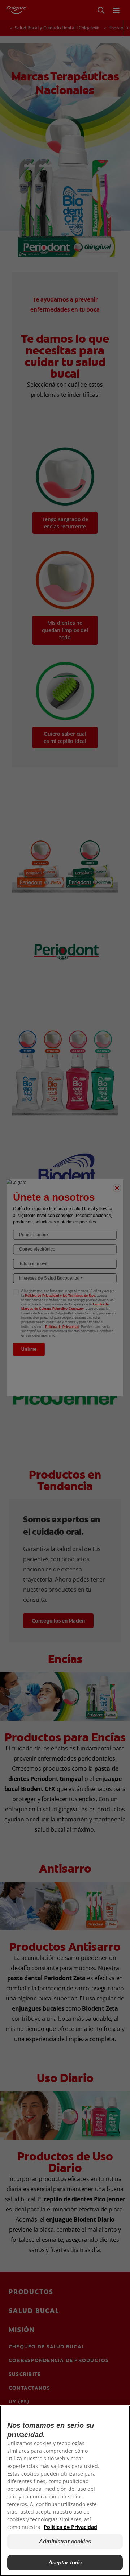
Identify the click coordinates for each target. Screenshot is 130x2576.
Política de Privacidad (70, 2527)
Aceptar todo (65, 2562)
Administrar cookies (65, 2541)
